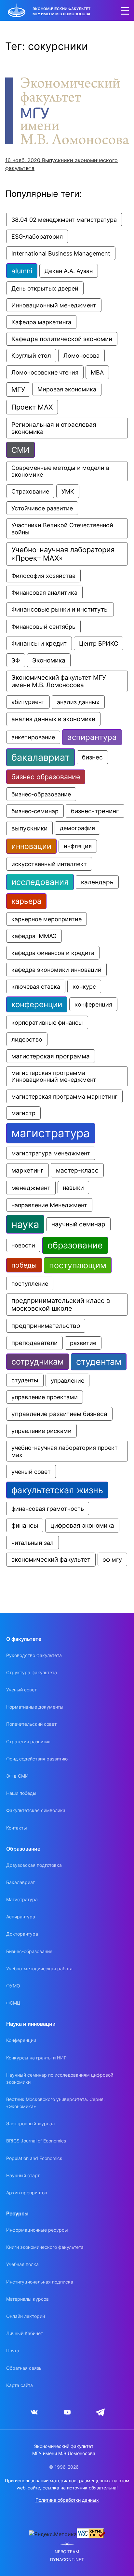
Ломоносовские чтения (45, 372)
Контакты (17, 1828)
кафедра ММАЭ (34, 936)
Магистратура (22, 1899)
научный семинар (78, 1224)
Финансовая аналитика (44, 592)
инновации (31, 846)
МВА (97, 372)
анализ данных (78, 702)
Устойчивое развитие (42, 508)
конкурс (84, 986)
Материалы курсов (27, 2299)
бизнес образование (46, 777)
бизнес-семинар (35, 811)
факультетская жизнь (57, 1490)
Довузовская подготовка (34, 1865)
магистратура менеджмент (51, 1153)
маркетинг (27, 1170)
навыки (73, 1188)
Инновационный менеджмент (54, 305)
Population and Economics (34, 2158)
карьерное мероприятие (47, 919)
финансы (25, 1525)
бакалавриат (40, 757)
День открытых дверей (45, 288)
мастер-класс (77, 1170)
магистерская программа (51, 1056)
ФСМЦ (13, 2003)
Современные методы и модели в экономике (61, 471)
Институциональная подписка (40, 2282)
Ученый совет (21, 1690)
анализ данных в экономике (53, 719)
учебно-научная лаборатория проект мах (65, 1451)
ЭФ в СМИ (17, 1776)
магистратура (51, 1133)
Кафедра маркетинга (41, 322)
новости (23, 1245)
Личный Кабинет (25, 2333)
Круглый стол (31, 356)
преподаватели (34, 1343)
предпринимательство (46, 1326)
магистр (23, 1113)
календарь (97, 882)
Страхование (30, 491)
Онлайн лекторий (26, 2316)
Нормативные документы (35, 1707)
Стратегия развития (28, 1741)
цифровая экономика (82, 1526)
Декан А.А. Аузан (69, 271)
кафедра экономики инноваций (56, 970)
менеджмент (31, 1188)
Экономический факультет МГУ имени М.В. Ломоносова (60, 681)
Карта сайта (20, 2385)
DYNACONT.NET (67, 2560)
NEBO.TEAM (67, 2552)
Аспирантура (21, 1917)
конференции (37, 1004)
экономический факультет (51, 1560)
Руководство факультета (34, 1655)
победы (24, 1265)
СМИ (20, 450)
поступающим (78, 1265)
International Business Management (61, 253)
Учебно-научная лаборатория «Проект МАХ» (64, 554)
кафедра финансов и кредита (53, 953)
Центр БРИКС (99, 643)
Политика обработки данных (67, 2500)
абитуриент (28, 702)
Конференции (21, 2040)
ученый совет (31, 1472)
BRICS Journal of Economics (36, 2141)
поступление (30, 1283)
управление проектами (45, 1397)
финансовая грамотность (48, 1509)
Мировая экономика (67, 389)
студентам (99, 1362)
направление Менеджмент (49, 1205)
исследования (40, 882)
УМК (68, 491)
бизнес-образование (41, 794)
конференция (93, 1004)
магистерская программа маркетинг (64, 1096)
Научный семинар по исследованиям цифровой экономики (60, 2078)
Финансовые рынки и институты (60, 609)
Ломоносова (81, 356)
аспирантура (92, 737)
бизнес (92, 757)
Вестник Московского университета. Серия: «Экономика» (55, 2103)
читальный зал (33, 1543)
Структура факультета (32, 1672)
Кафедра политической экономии (62, 339)
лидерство (27, 1039)
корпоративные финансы (47, 1022)
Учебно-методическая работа (39, 1968)
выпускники (29, 828)
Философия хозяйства (43, 576)
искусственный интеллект (49, 864)
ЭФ (16, 660)
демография (77, 828)
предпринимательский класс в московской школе (62, 1305)
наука (25, 1224)
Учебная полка (22, 2264)
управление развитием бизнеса (59, 1414)
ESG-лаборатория (37, 236)
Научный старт (23, 2175)
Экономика (49, 660)
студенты (25, 1380)
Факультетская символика (36, 1810)
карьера (26, 901)
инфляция (78, 846)
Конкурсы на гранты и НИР (36, 2058)
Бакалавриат (20, 1882)
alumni (22, 271)
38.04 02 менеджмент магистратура (64, 220)
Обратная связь (24, 2368)
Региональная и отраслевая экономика (55, 428)
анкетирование (33, 737)
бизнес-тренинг (95, 811)
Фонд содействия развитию (37, 1759)
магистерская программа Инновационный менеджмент (54, 1076)
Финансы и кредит (39, 643)
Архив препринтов (27, 2193)
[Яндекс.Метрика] (53, 2534)
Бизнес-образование (29, 1951)
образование (75, 1245)
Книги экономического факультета (45, 2247)
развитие (83, 1343)
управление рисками (41, 1431)
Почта (13, 2350)
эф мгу (112, 1559)
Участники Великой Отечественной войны (63, 529)
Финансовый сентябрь (43, 626)
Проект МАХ (32, 407)
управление (67, 1380)
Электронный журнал (30, 2123)
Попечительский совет (31, 1724)
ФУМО (13, 1986)
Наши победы (21, 1793)
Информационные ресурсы (37, 2230)
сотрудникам (38, 1362)
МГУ (18, 389)
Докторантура (22, 1934)
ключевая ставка (36, 986)
